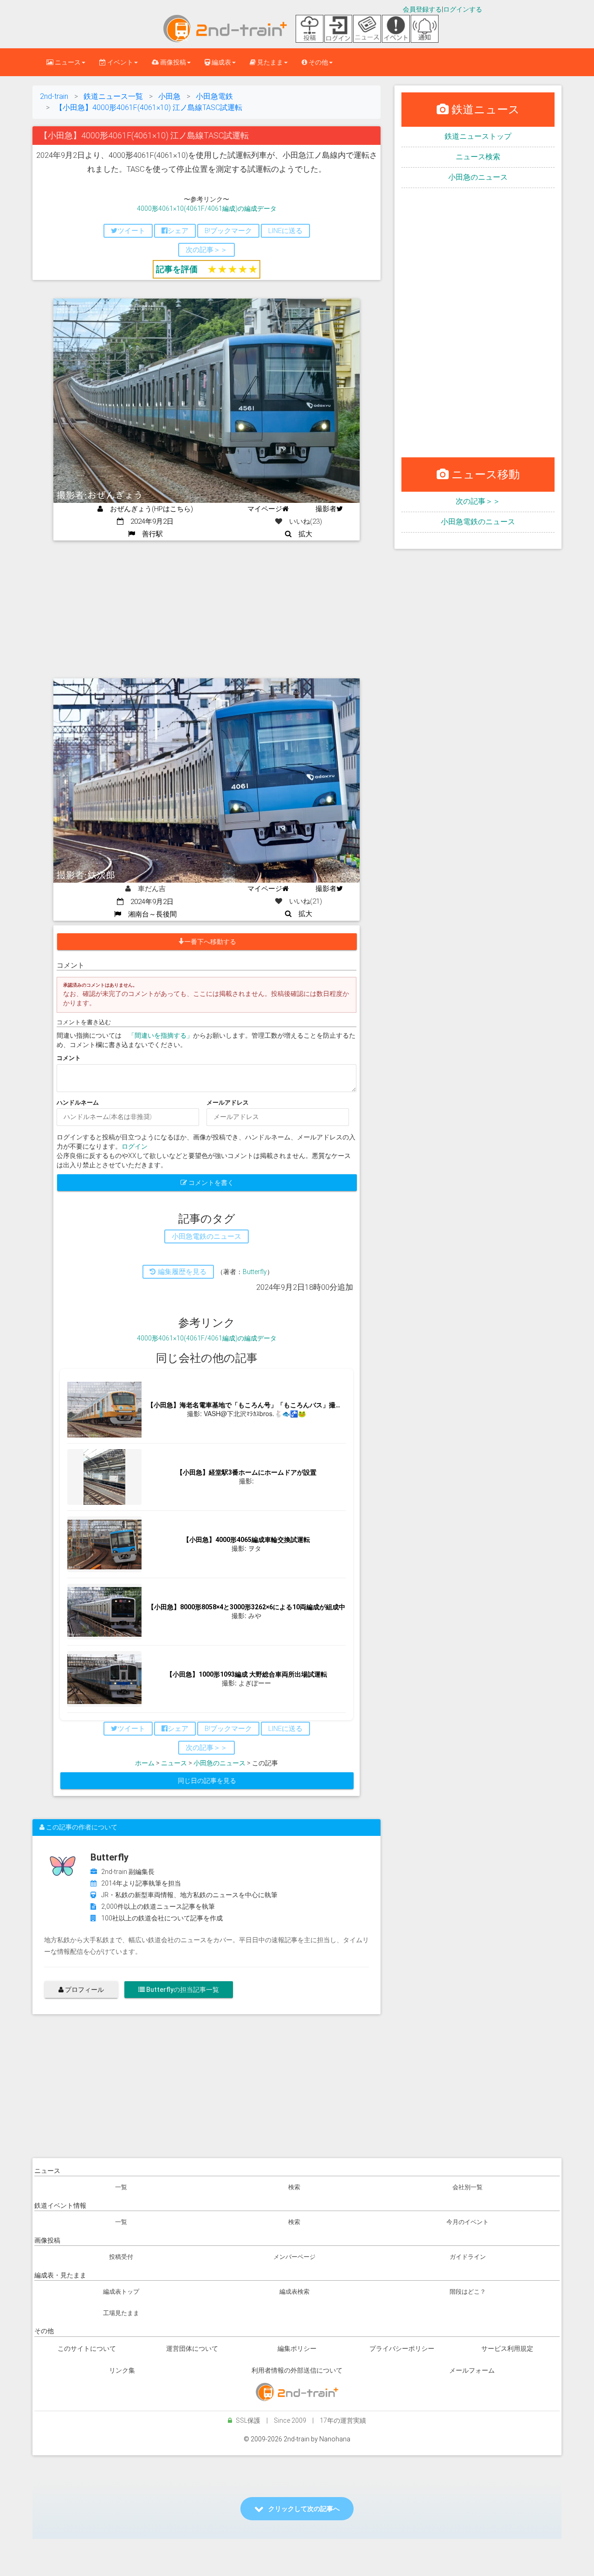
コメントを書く (210, 1183)
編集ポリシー (297, 2348)
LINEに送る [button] (285, 231)
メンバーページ (294, 2257)
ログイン (135, 1146)
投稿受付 (121, 2257)
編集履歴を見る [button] (181, 1272)
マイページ (265, 509)
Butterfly (255, 1272)
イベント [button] (119, 62)
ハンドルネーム (78, 1103)
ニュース (174, 1763)
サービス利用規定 (507, 2348)
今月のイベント (468, 2222)
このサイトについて (87, 2348)
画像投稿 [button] (172, 62)
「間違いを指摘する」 (161, 1035)
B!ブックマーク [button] (228, 231)
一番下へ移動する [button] (210, 942)
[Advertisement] (207, 610)
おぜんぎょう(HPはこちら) (148, 509)
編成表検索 (294, 2292)
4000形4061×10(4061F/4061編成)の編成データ (207, 208)
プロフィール (84, 1990)
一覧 (121, 2187)
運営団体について (192, 2348)
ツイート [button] (131, 231)
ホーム (145, 1763)
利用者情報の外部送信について (297, 2370)
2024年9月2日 (148, 521)
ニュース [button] (67, 62)
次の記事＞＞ (478, 501)
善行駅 (149, 534)
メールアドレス (228, 1103)
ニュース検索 (478, 157)
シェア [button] (178, 231)
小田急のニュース (220, 1763)
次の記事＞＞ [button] (207, 250)
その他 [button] (318, 62)
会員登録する (422, 9)
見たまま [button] (269, 62)
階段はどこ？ (468, 2292)
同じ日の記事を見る (207, 1781)
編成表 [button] (221, 62)
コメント (69, 1058)
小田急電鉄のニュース (478, 522)
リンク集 (122, 2370)
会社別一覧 (468, 2187)
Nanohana (335, 2439)
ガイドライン (468, 2257)
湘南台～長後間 (149, 914)
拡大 (302, 534)
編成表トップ (121, 2292)
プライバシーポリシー (402, 2348)
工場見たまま (121, 2313)
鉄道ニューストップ (478, 136)
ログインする (463, 9)
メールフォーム (472, 2370)
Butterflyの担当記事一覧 (182, 1990)
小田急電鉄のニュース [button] (207, 1236)
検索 (294, 2187)
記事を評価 (177, 269)
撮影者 (326, 509)
